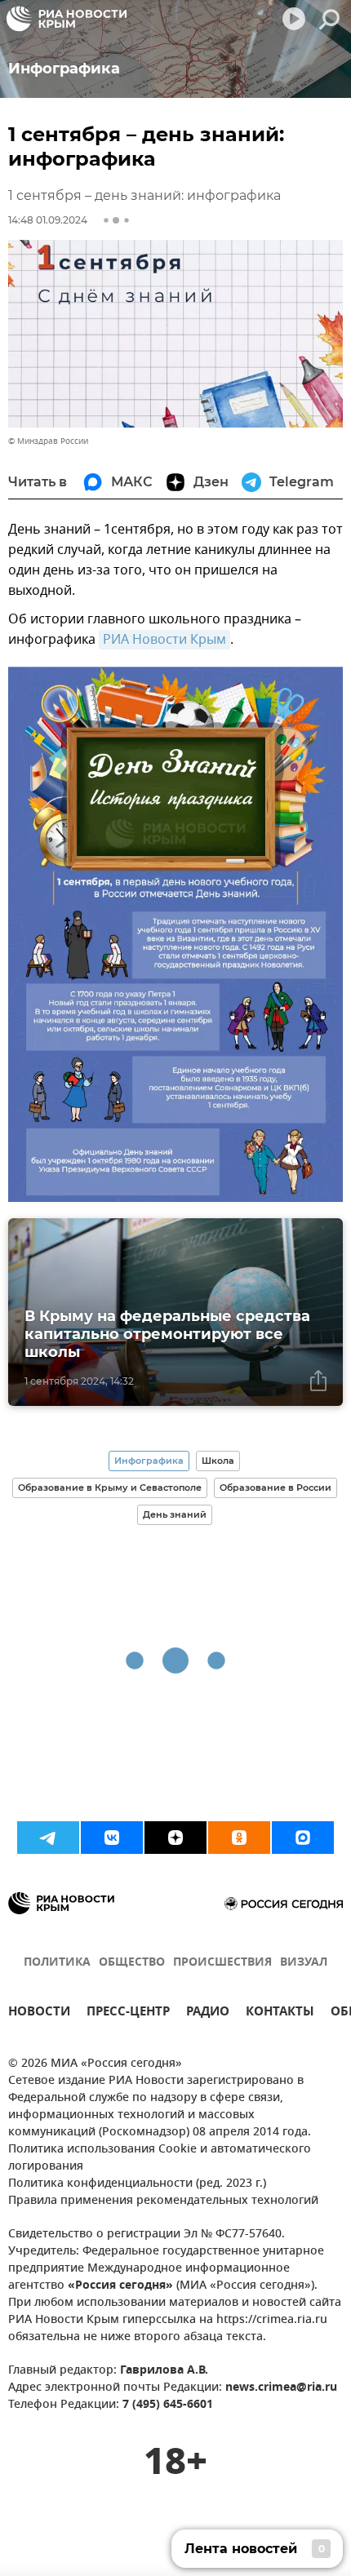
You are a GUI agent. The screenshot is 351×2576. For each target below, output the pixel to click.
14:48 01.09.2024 (48, 220)
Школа (218, 1461)
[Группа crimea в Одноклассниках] (239, 1838)
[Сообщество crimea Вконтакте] (112, 1838)
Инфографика (149, 1461)
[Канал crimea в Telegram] (48, 1838)
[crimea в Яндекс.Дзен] (175, 1838)
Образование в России (275, 1488)
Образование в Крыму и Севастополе (110, 1488)
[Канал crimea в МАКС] (303, 1838)
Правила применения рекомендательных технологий (163, 2201)
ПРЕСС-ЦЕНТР (128, 2013)
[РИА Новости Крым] (67, 19)
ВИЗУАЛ (304, 1963)
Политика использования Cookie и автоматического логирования (160, 2158)
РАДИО (208, 2013)
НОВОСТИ (39, 2013)
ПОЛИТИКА (57, 1963)
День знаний (175, 1514)
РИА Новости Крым (164, 640)
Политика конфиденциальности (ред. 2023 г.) (137, 2184)
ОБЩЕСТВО (132, 1963)
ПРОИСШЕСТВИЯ (222, 1963)
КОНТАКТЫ (280, 2013)
